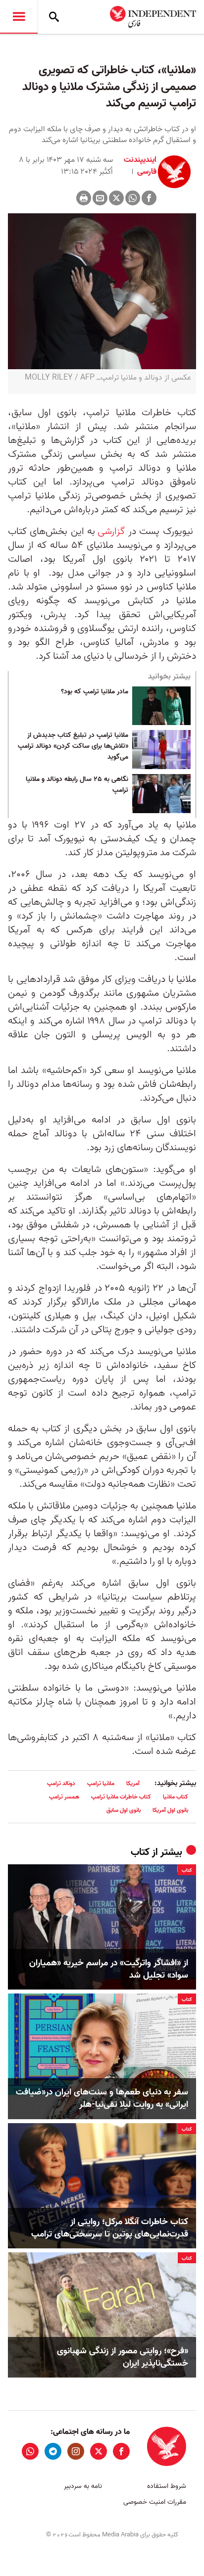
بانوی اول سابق (124, 1810)
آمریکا (133, 1783)
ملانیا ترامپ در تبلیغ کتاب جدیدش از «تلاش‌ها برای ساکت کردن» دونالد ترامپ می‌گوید (73, 746)
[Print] (84, 198)
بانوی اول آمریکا (170, 1810)
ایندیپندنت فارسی (140, 166)
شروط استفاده (167, 2486)
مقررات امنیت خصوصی (155, 2502)
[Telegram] (53, 2451)
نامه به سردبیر (83, 2486)
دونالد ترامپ (61, 1783)
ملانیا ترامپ (101, 1783)
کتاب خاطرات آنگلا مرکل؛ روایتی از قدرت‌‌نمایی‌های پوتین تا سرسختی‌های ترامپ (110, 2228)
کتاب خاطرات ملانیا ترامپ (121, 1797)
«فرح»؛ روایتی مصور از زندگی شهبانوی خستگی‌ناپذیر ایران (123, 2357)
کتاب (140, 1852)
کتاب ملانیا (176, 1797)
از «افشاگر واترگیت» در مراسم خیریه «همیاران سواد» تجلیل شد (109, 1969)
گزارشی (111, 532)
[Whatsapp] (133, 198)
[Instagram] (76, 2451)
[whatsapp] (30, 2451)
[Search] (54, 17)
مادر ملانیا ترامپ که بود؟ (95, 692)
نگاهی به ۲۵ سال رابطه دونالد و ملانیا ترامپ (77, 785)
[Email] (100, 198)
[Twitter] (116, 198)
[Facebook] (149, 198)
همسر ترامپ (64, 1797)
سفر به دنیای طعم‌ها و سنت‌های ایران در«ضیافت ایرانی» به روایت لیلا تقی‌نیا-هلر (102, 2098)
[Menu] (19, 17)
